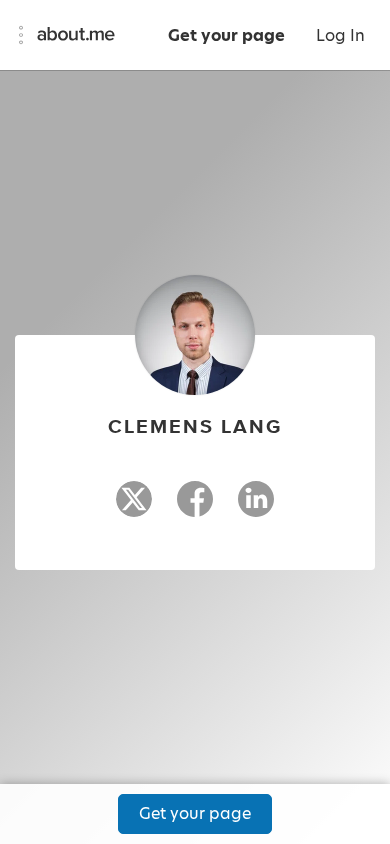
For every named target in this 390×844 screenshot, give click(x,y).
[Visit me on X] (134, 508)
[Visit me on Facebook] (195, 508)
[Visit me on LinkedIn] (256, 508)
